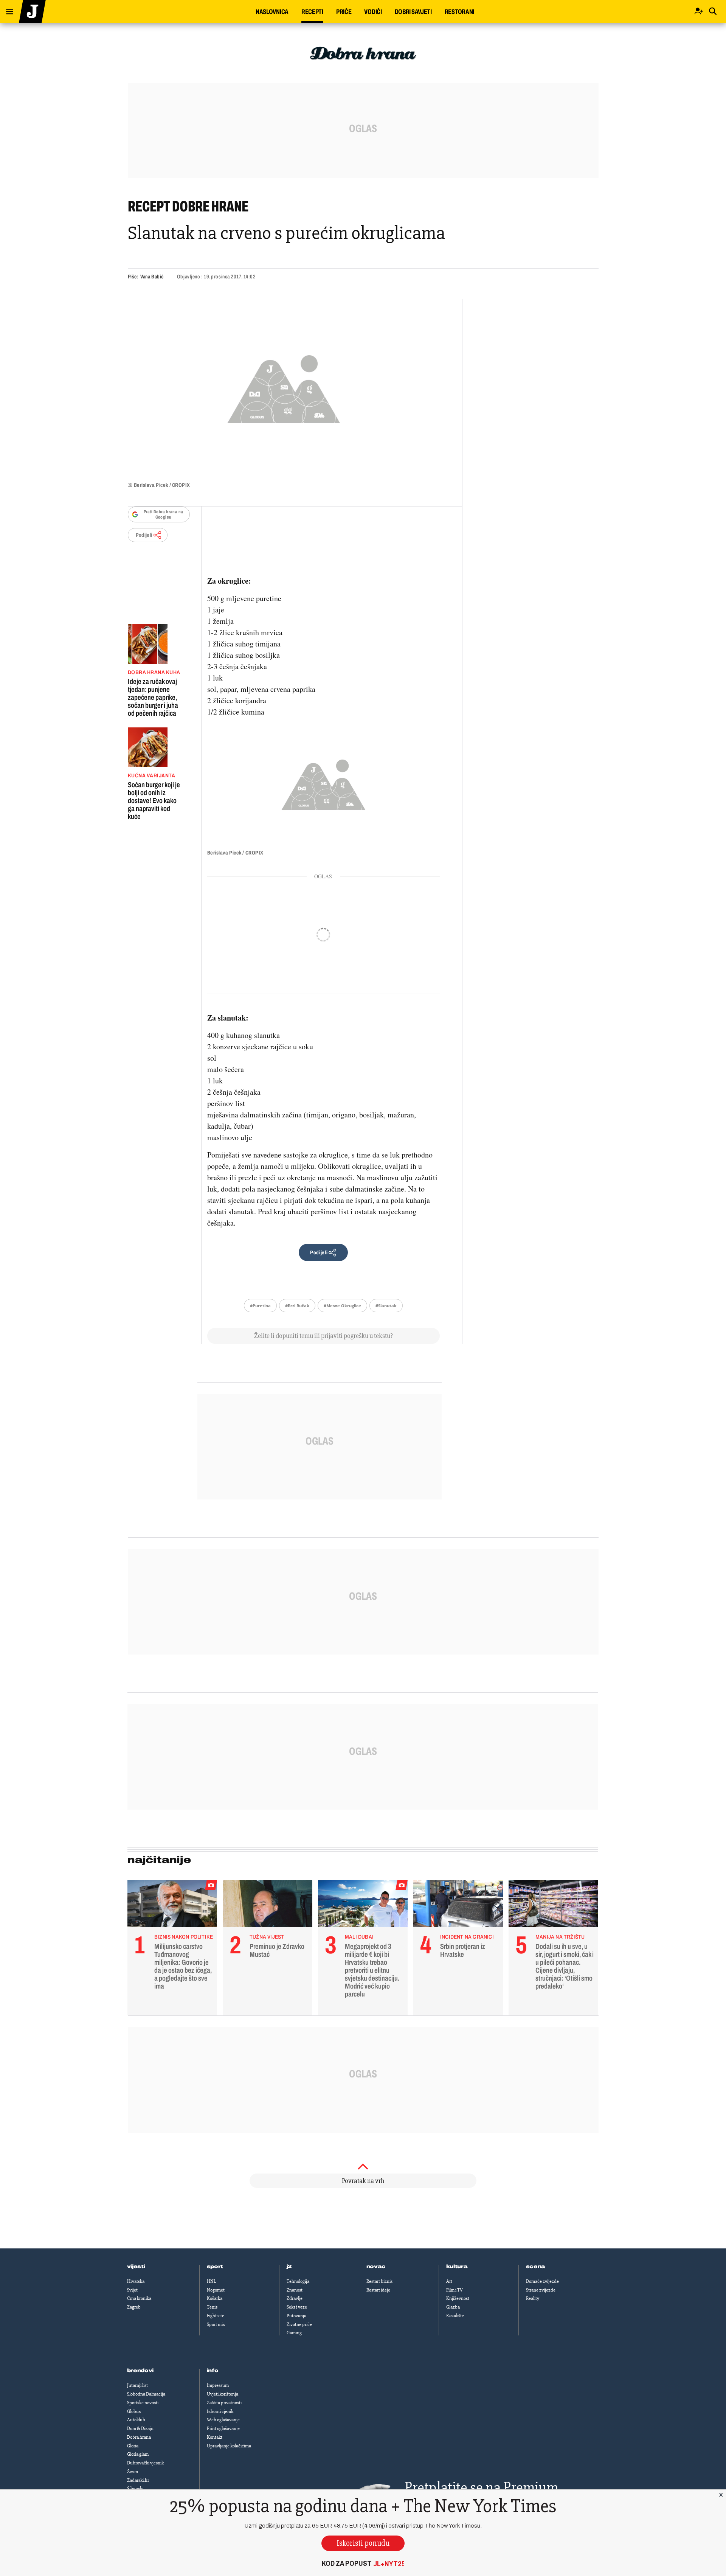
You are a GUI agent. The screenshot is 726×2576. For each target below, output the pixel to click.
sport (215, 2267)
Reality (533, 2298)
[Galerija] (284, 387)
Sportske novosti (143, 2403)
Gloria (133, 2446)
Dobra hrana (139, 2437)
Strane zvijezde (541, 2290)
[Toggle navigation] (7, 10)
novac (376, 2267)
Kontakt (215, 2437)
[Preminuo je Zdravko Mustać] (268, 1905)
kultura (457, 2267)
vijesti (136, 2267)
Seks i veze (297, 2307)
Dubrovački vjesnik (145, 2463)
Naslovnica (272, 12)
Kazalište (455, 2316)
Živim (133, 2472)
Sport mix (216, 2324)
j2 (289, 2267)
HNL (211, 2281)
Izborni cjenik (220, 2411)
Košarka (215, 2298)
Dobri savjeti (413, 12)
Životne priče (299, 2324)
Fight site (216, 2316)
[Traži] (713, 12)
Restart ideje (378, 2290)
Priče (344, 12)
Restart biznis (379, 2281)
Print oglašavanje (223, 2428)
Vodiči (373, 12)
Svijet (132, 2290)
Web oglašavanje (223, 2420)
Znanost (295, 2290)
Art (449, 2281)
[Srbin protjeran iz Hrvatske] (458, 1905)
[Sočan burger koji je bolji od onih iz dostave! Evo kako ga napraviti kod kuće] (154, 747)
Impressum (218, 2385)
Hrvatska (136, 2281)
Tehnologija (298, 2281)
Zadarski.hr (138, 2480)
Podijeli (144, 535)
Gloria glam (138, 2454)
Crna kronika (139, 2298)
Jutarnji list (137, 2385)
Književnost (458, 2298)
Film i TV (455, 2290)
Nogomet (216, 2290)
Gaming (294, 2333)
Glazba (453, 2307)
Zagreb (134, 2307)
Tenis (212, 2307)
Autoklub (136, 2420)
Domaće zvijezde (542, 2281)
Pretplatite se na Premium (481, 2487)
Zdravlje (295, 2298)
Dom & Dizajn (140, 2428)
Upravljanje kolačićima (229, 2446)
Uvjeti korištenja (223, 2394)
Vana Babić (152, 277)
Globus (134, 2411)
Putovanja (296, 2316)
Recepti (312, 12)
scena (536, 2267)
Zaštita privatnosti (224, 2403)
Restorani (459, 12)
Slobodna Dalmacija (146, 2394)
